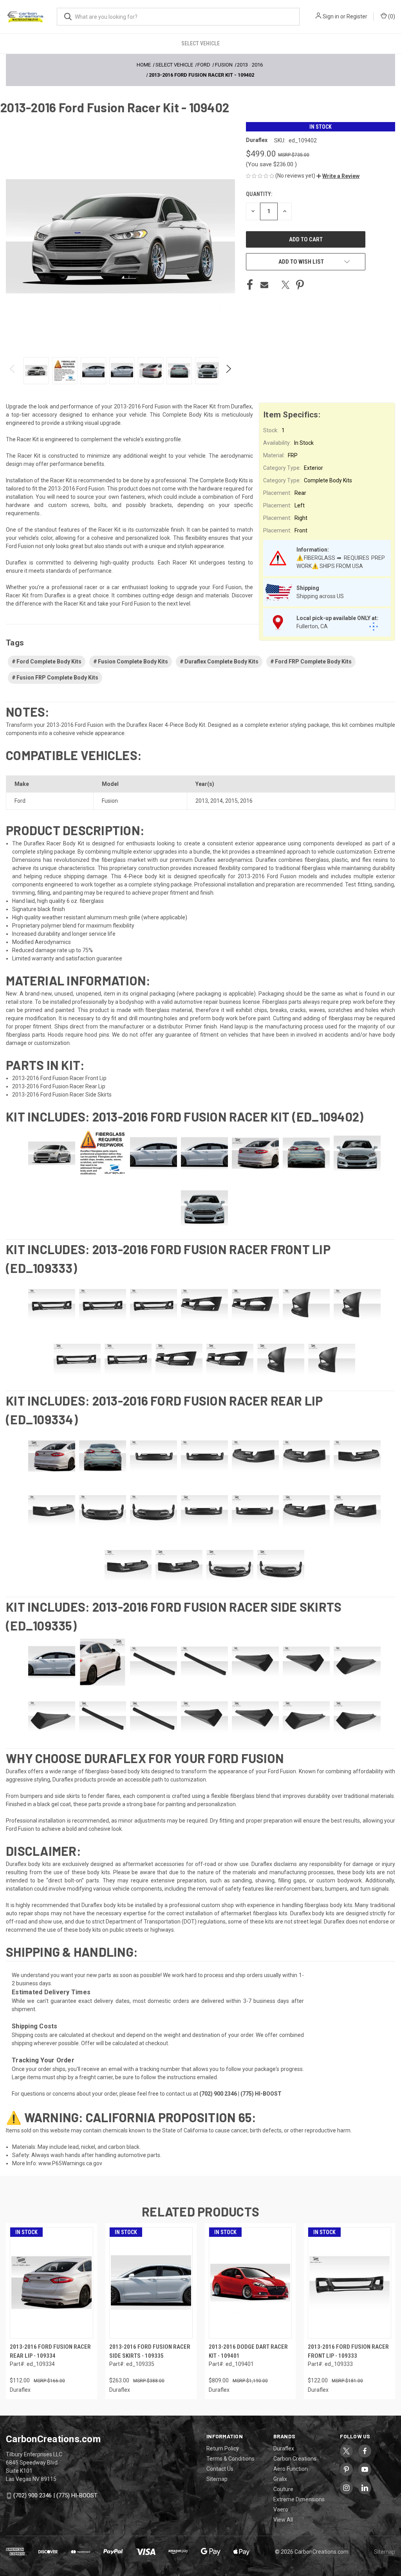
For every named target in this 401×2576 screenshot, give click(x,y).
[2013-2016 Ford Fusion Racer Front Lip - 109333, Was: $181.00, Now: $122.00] (350, 2283)
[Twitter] (285, 285)
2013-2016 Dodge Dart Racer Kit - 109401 (248, 2351)
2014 (217, 801)
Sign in (331, 16)
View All (283, 2520)
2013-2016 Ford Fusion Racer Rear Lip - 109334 (50, 2351)
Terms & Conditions (230, 2459)
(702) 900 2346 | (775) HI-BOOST (55, 2496)
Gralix (280, 2479)
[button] (338, 176)
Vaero (281, 2509)
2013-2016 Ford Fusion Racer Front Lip (59, 1078)
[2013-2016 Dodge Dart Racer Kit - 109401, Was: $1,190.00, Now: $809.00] (250, 2283)
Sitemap (217, 2479)
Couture (283, 2489)
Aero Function (291, 2469)
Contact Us (220, 2469)
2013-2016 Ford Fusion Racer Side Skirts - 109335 (150, 2351)
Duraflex (284, 2448)
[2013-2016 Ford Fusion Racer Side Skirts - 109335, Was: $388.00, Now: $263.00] (151, 2283)
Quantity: (259, 194)
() (391, 16)
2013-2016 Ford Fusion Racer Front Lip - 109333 (348, 2351)
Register (357, 16)
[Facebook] (250, 285)
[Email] (264, 285)
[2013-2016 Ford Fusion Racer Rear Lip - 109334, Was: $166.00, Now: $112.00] (51, 2283)
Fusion (110, 801)
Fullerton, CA (312, 626)
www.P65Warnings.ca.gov (70, 2163)
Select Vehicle (200, 43)
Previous (13, 371)
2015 (231, 801)
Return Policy (223, 2448)
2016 (246, 801)
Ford (20, 801)
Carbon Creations (295, 2459)
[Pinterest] (300, 285)
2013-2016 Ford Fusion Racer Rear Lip (59, 1086)
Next (228, 371)
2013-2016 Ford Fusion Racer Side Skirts (62, 1095)
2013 (202, 801)
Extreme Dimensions (299, 2499)
